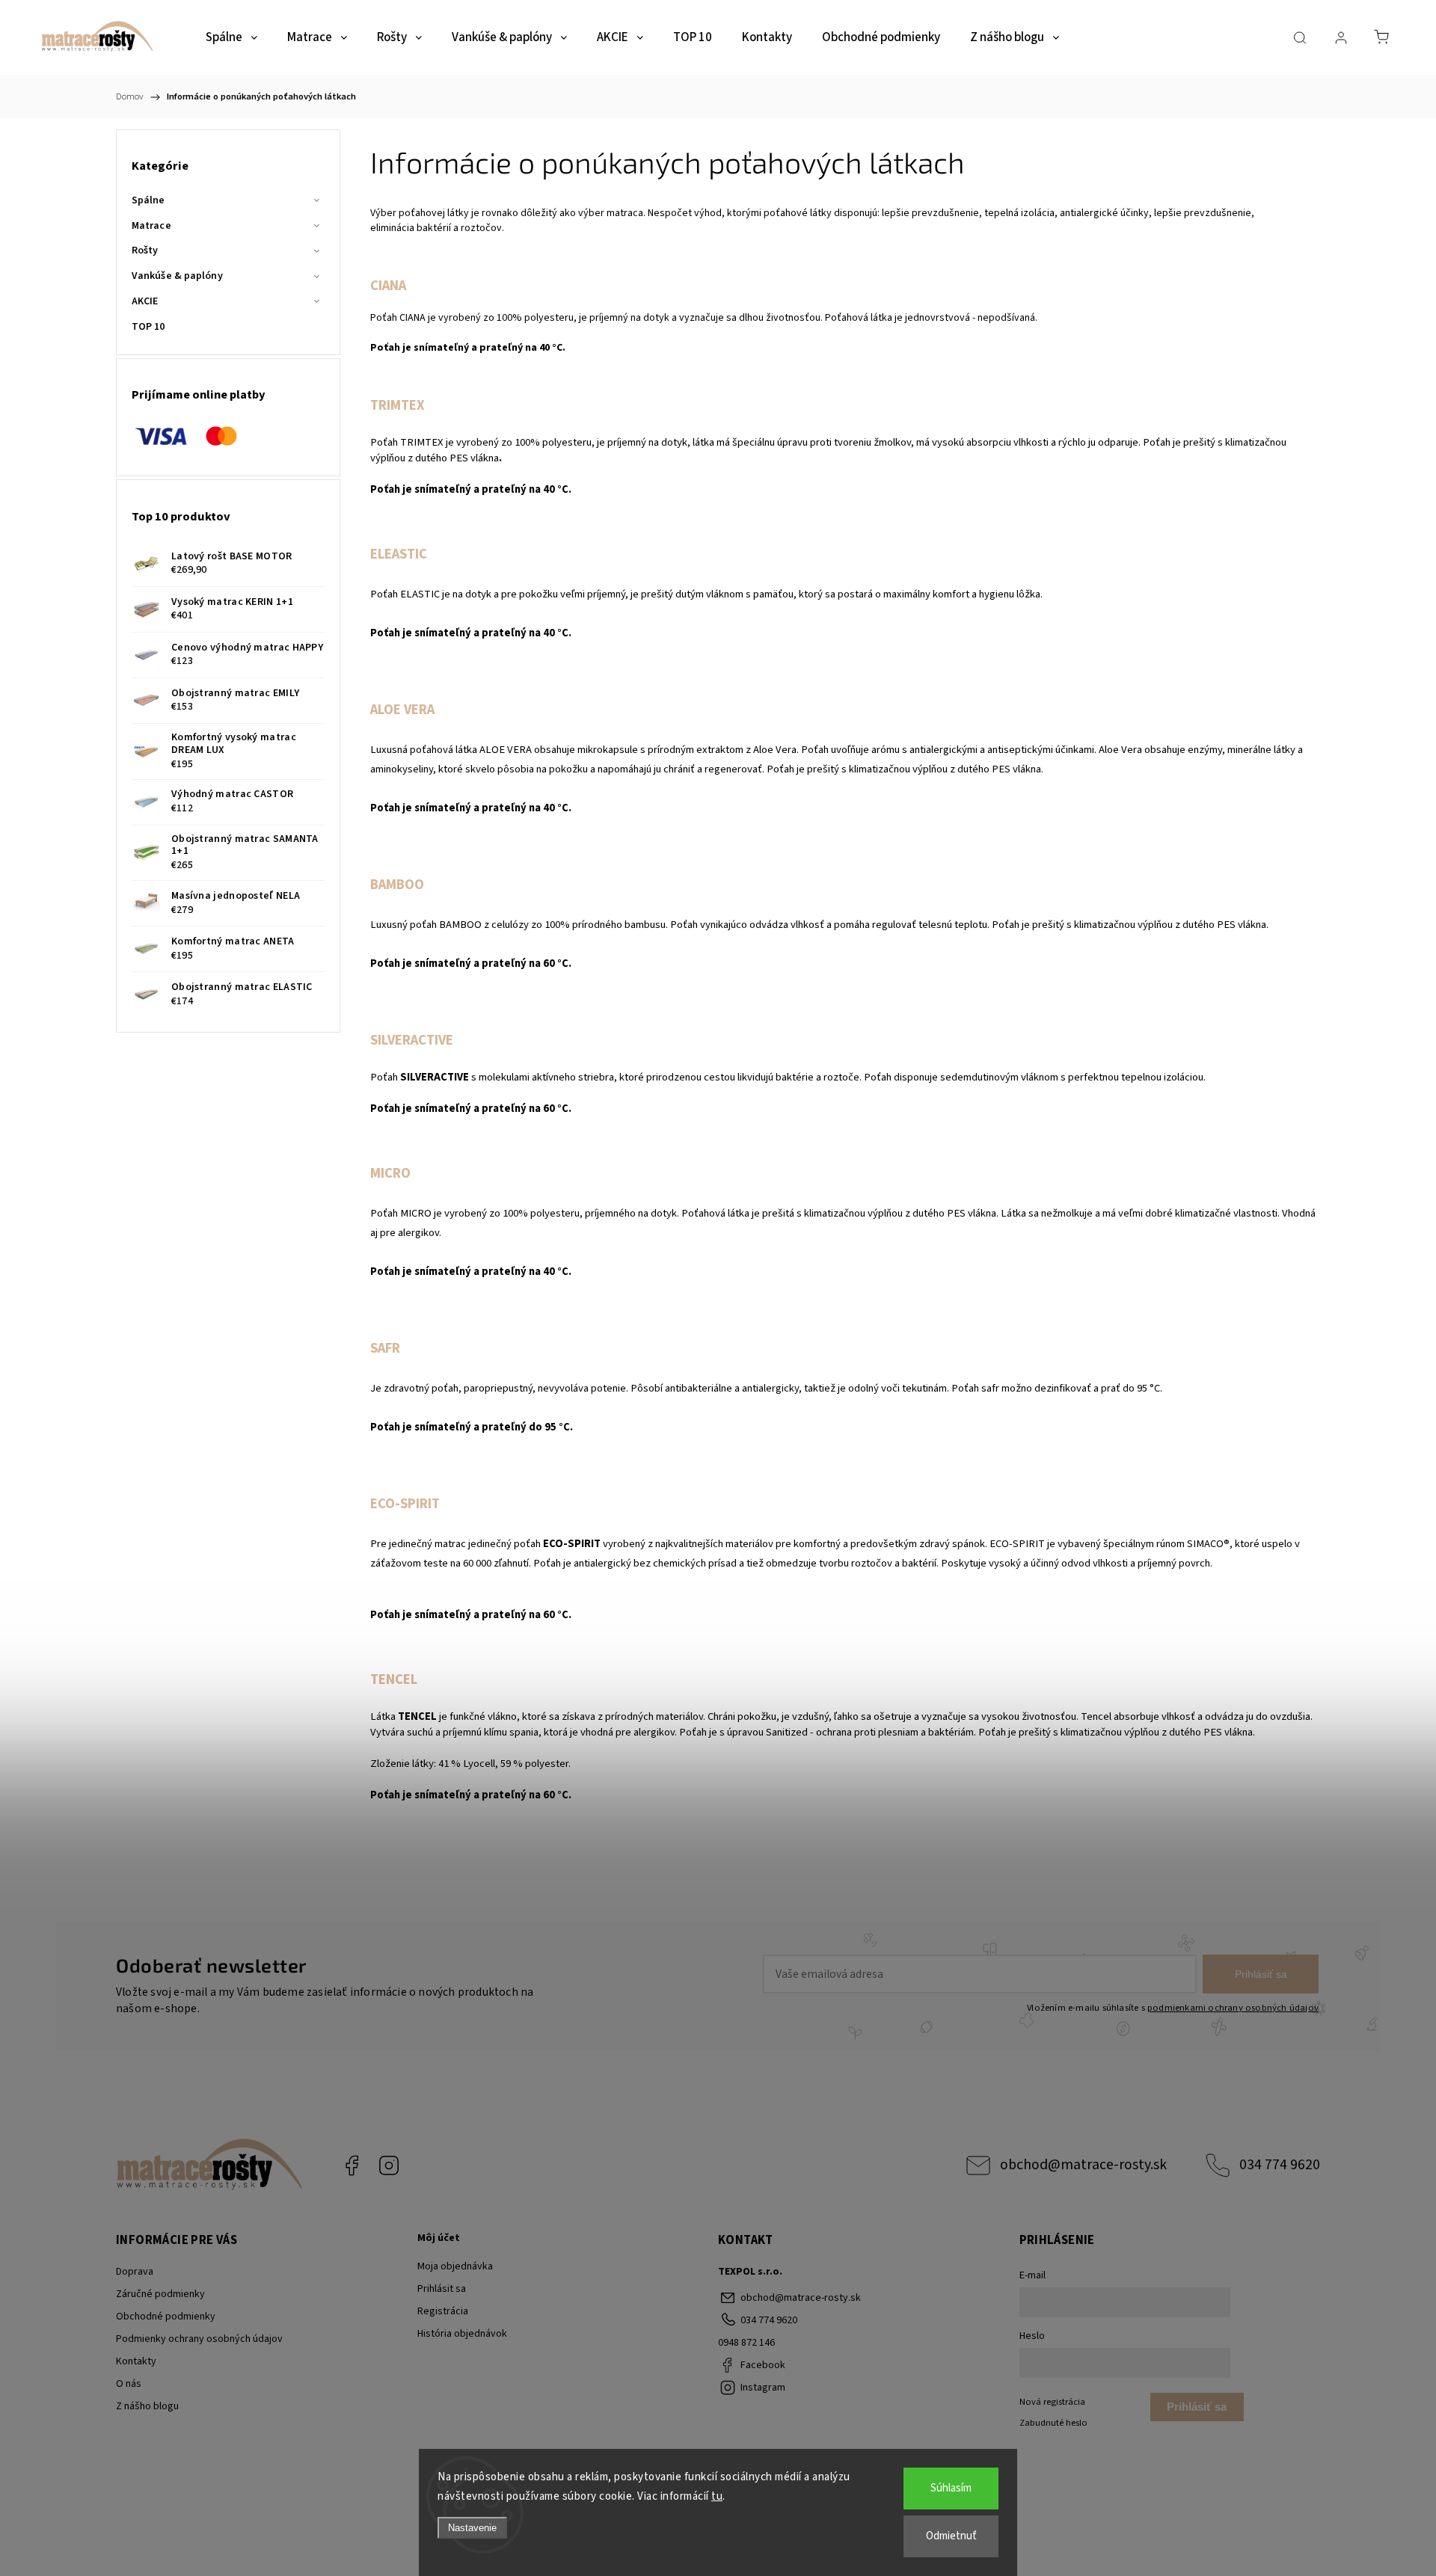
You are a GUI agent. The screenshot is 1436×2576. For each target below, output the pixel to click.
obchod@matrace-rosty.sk (1083, 2165)
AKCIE (145, 301)
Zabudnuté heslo (1053, 2423)
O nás (129, 2384)
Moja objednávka (455, 2266)
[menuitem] (231, 38)
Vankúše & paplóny (177, 276)
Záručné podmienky (160, 2294)
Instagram (389, 2165)
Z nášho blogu (147, 2406)
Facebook (352, 2165)
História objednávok (462, 2334)
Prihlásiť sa (1261, 1974)
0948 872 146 (746, 2343)
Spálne (148, 200)
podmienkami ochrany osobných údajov (1233, 2008)
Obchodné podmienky (166, 2317)
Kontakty (136, 2361)
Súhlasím (951, 2488)
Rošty (145, 250)
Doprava (135, 2272)
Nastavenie (472, 2528)
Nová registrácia (1052, 2402)
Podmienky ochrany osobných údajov (199, 2339)
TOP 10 (148, 327)
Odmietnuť (951, 2536)
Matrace (151, 226)
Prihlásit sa (442, 2289)
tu (717, 2496)
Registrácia (443, 2311)
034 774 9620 (1280, 2165)
